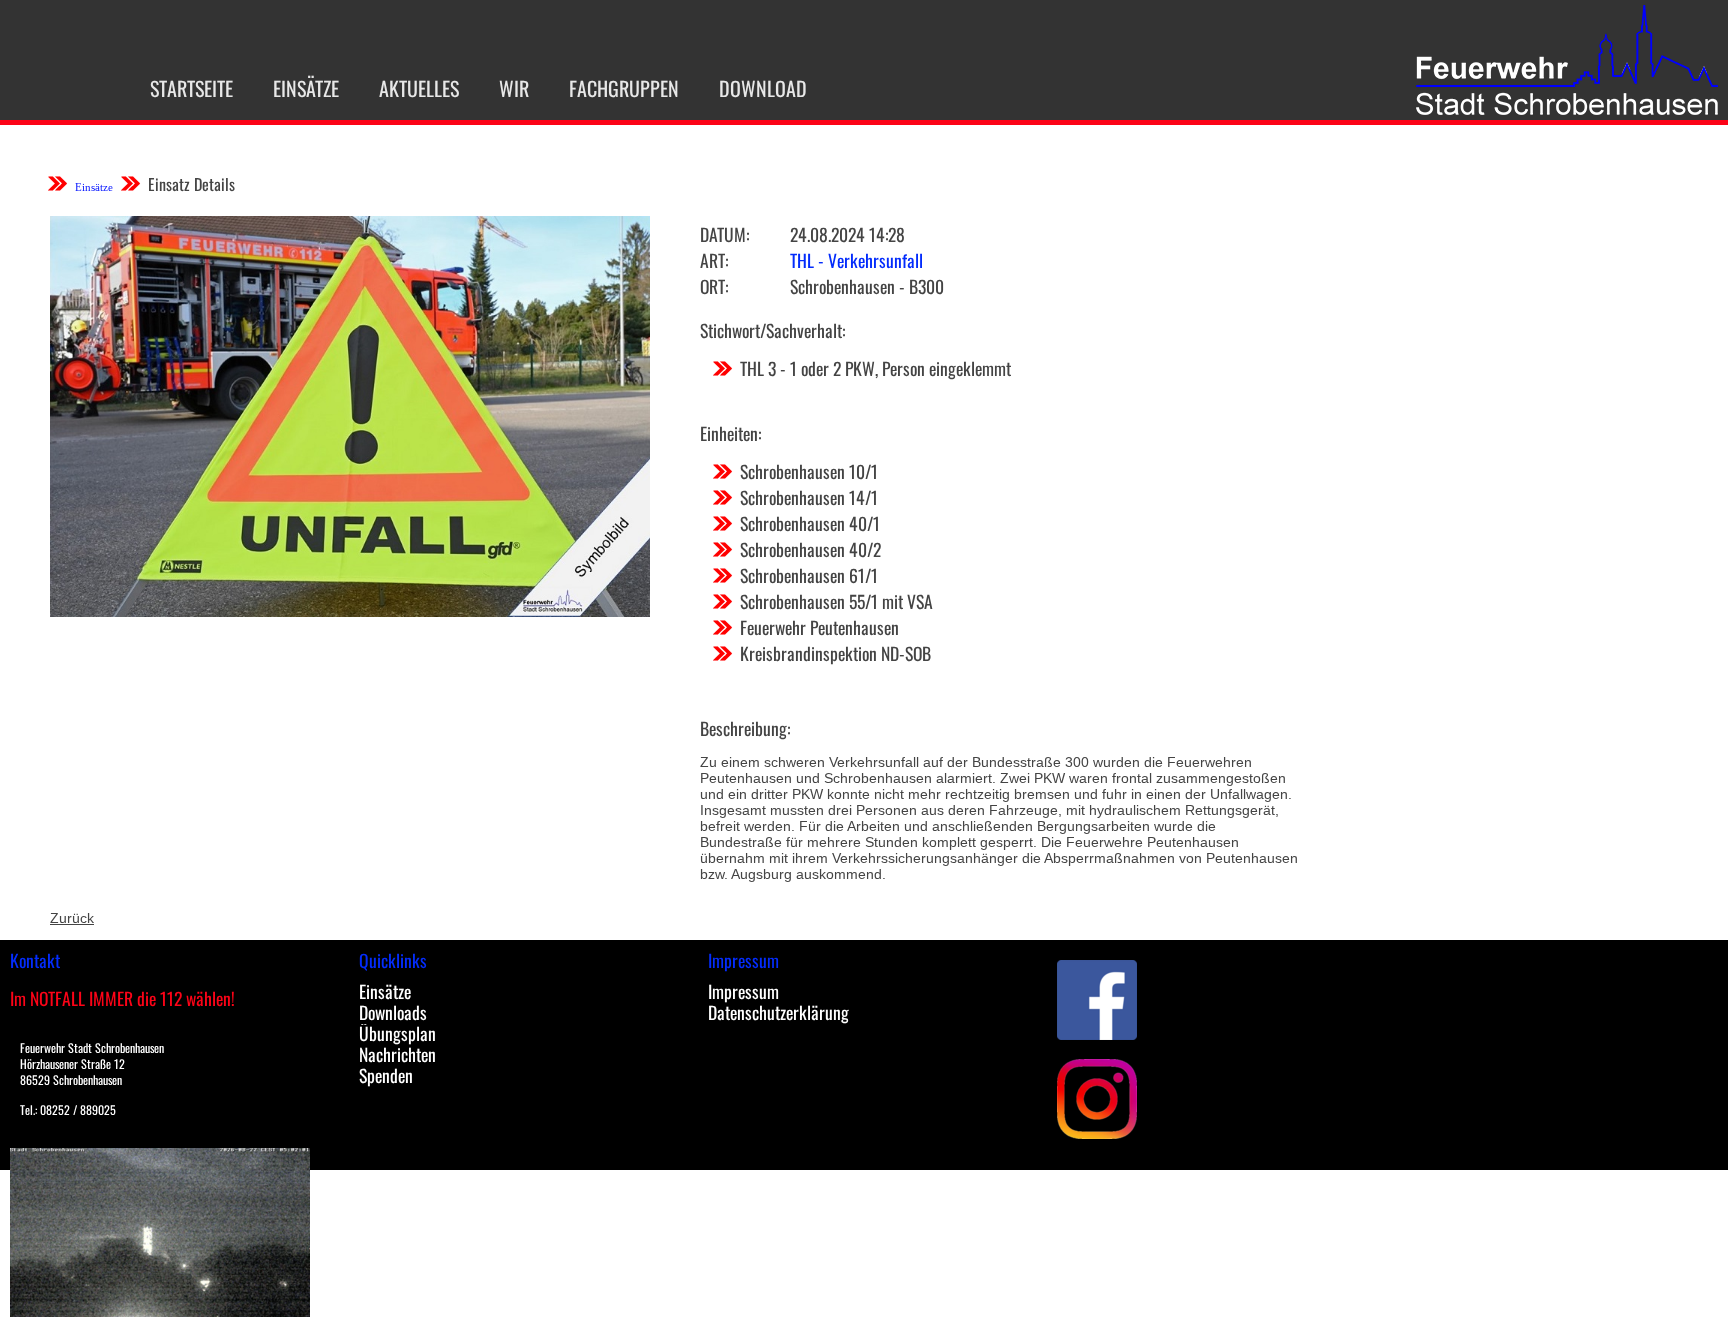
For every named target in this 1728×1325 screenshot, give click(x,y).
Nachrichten (397, 1054)
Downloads (393, 1012)
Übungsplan (397, 1033)
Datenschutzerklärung (778, 1012)
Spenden (386, 1075)
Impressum (743, 991)
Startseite (191, 88)
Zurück (72, 918)
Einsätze (306, 88)
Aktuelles (419, 88)
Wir (514, 88)
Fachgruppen (624, 88)
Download (763, 88)
